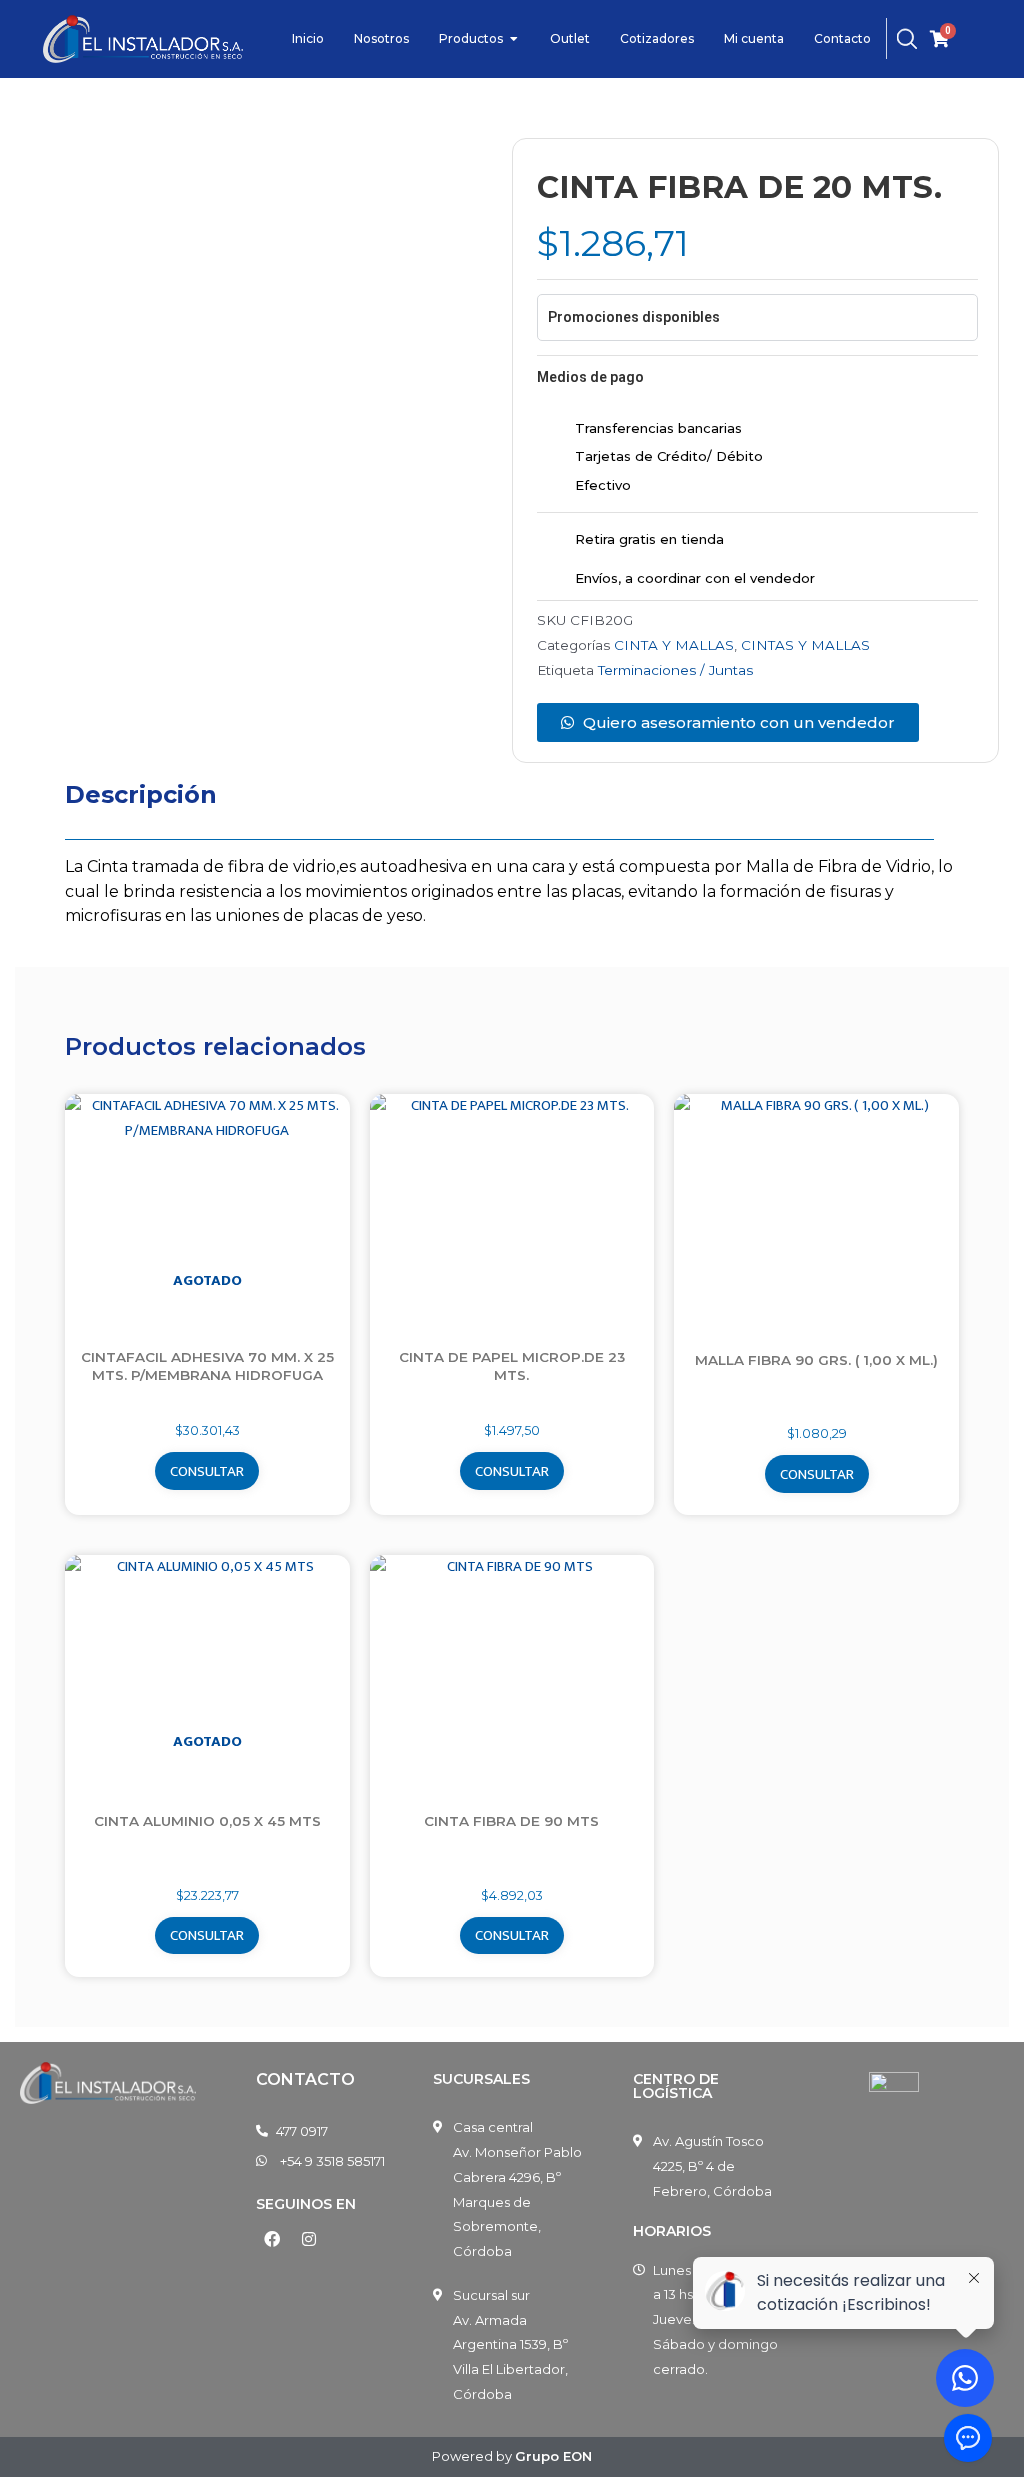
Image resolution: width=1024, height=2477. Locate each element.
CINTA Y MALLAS (674, 645)
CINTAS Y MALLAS (805, 645)
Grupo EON (553, 2456)
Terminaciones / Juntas (675, 670)
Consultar (207, 1471)
